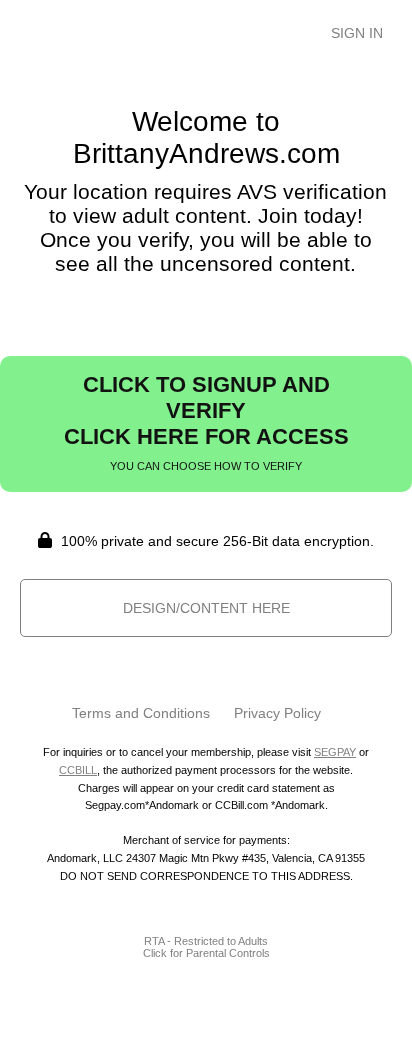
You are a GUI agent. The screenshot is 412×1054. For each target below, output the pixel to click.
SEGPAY (335, 752)
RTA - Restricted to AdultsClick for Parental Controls (206, 947)
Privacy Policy (277, 713)
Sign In (357, 33)
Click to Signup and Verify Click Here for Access (206, 422)
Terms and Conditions (141, 713)
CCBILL (78, 770)
